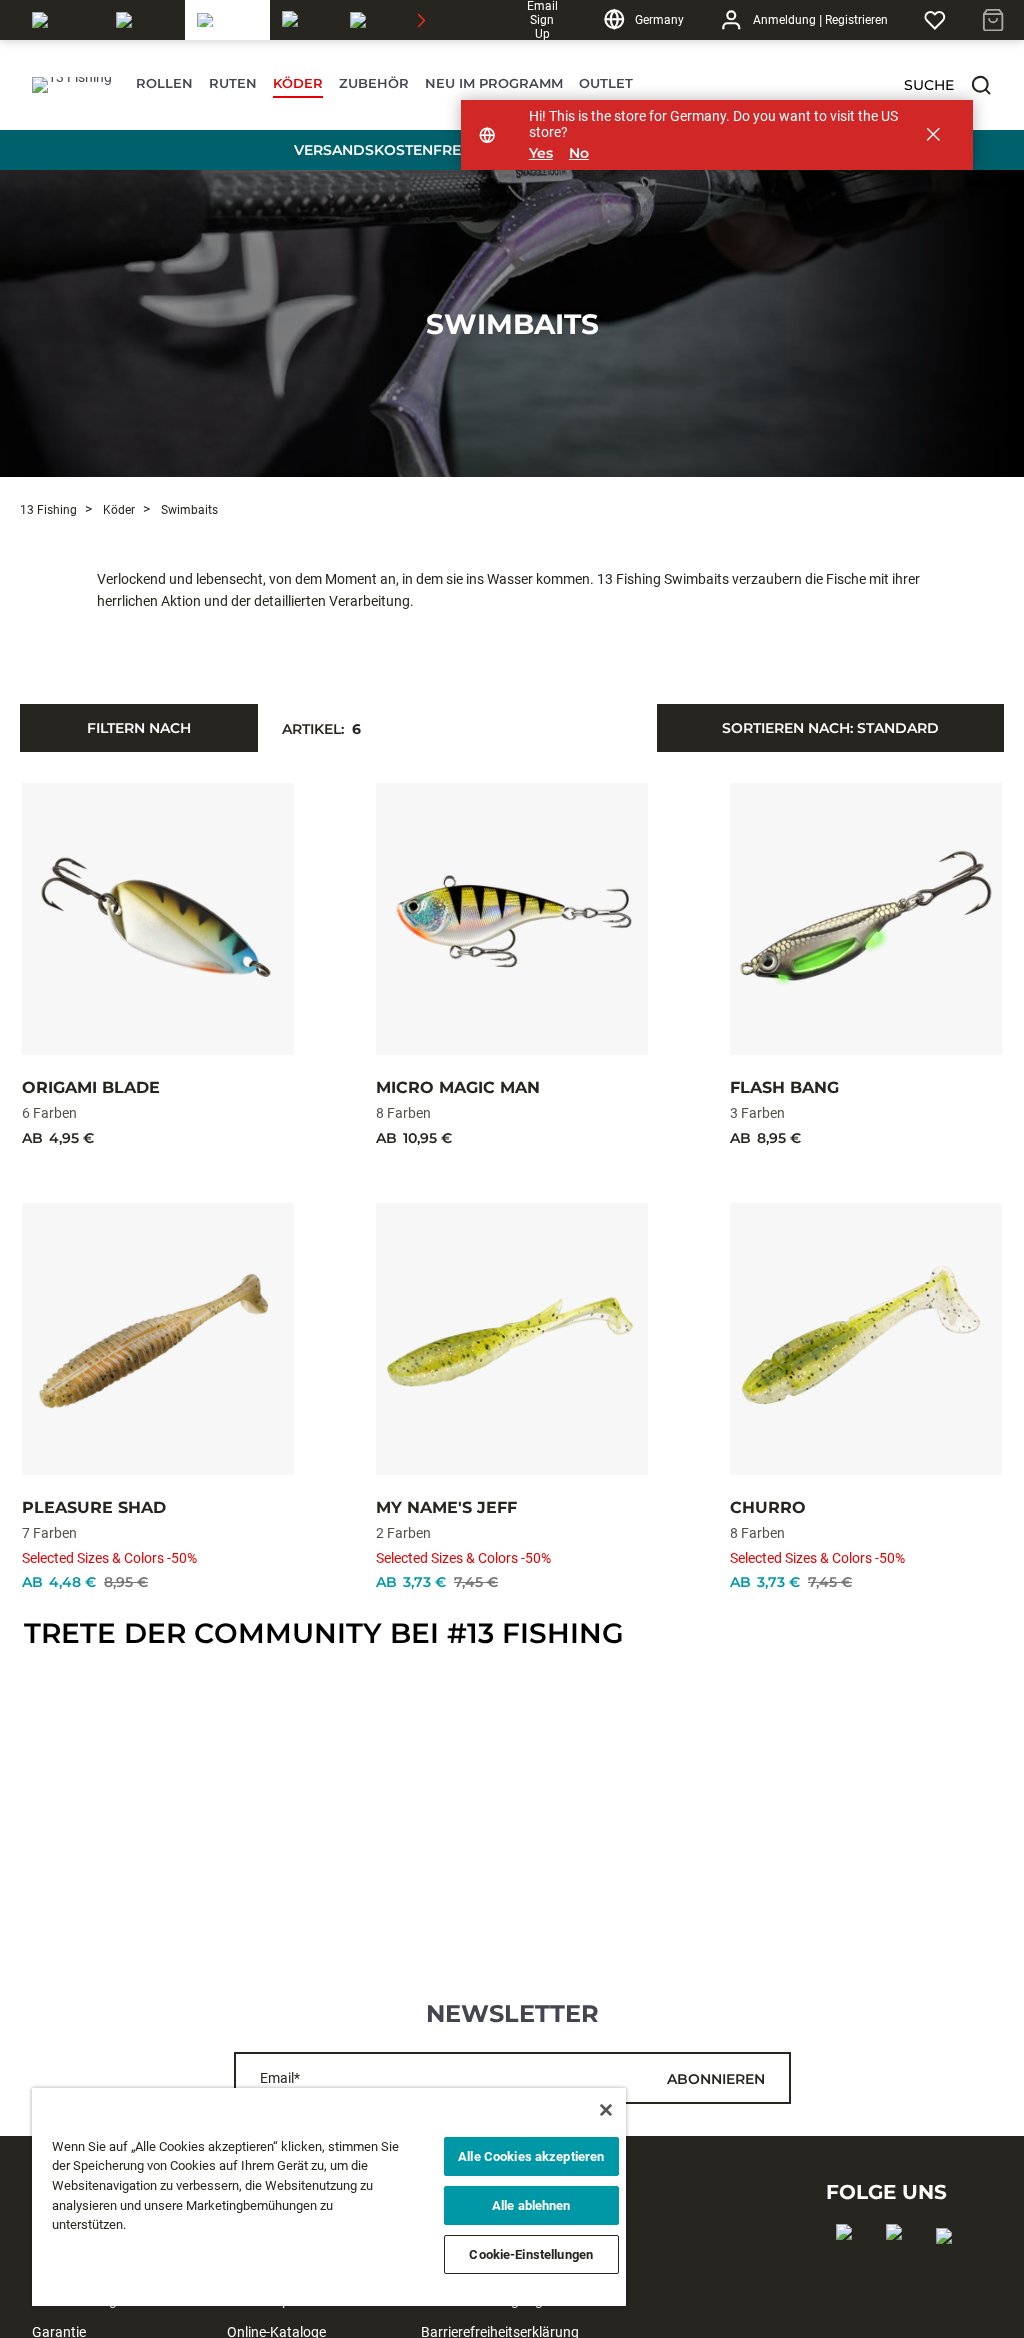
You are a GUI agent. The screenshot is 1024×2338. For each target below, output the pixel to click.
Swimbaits (512, 324)
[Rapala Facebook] (850, 2264)
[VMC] (366, 20)
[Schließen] (606, 2110)
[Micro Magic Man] (512, 919)
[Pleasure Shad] (158, 1339)
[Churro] (866, 1339)
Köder (117, 510)
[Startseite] (72, 85)
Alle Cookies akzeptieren (531, 2156)
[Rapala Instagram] (900, 2264)
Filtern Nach (139, 728)
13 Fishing (48, 510)
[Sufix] (304, 20)
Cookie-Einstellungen (531, 2254)
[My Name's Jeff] (512, 1339)
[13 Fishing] (227, 20)
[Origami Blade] (158, 919)
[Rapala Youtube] (950, 2268)
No (579, 153)
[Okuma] (144, 20)
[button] (981, 85)
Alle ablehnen (531, 2205)
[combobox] (830, 728)
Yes (541, 153)
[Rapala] (62, 20)
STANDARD (830, 728)
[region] (329, 2197)
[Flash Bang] (866, 919)
